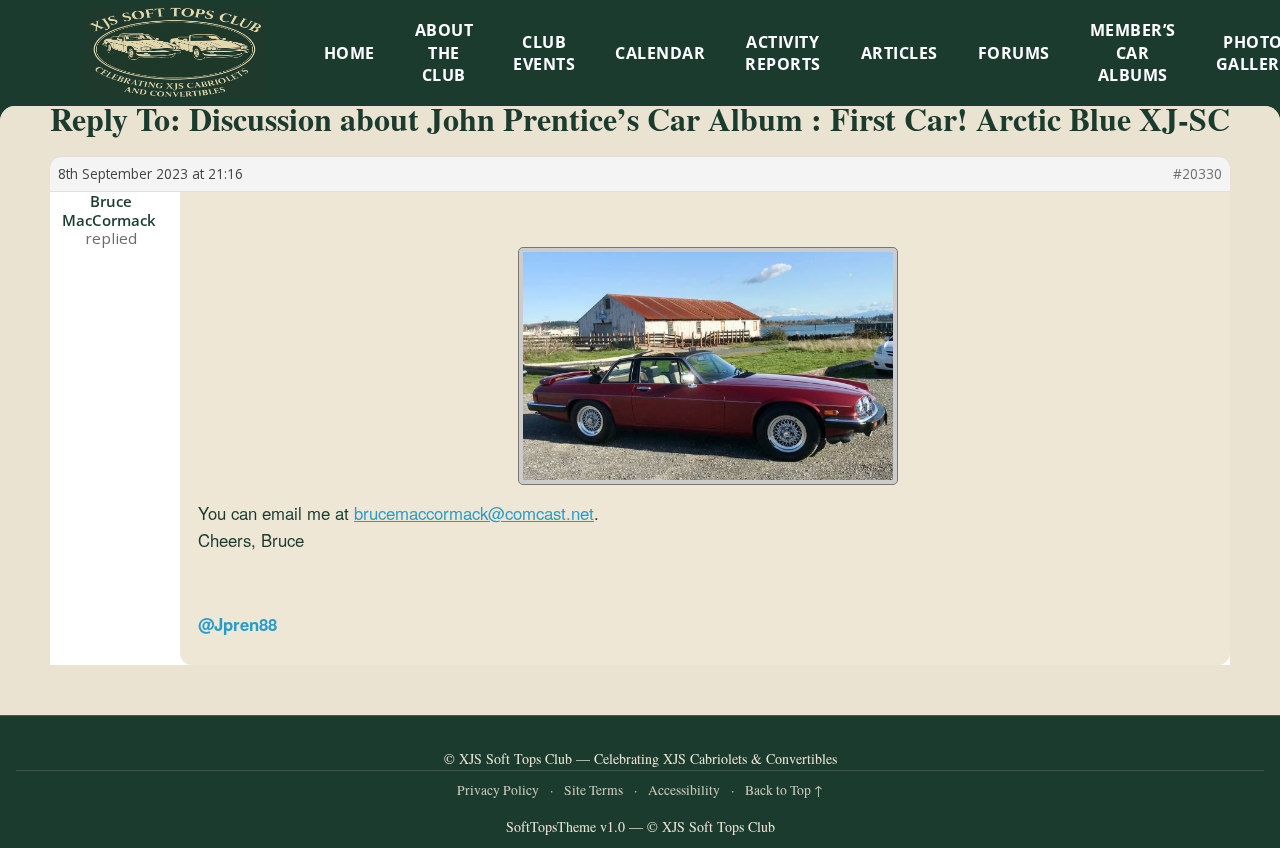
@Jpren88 (237, 624)
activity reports (783, 53)
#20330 (1197, 174)
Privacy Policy (498, 790)
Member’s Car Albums (1133, 52)
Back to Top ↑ (784, 790)
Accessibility (684, 790)
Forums (1014, 53)
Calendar (660, 53)
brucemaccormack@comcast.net (474, 513)
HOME (349, 53)
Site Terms (593, 790)
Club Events (544, 53)
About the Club (444, 52)
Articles (899, 53)
